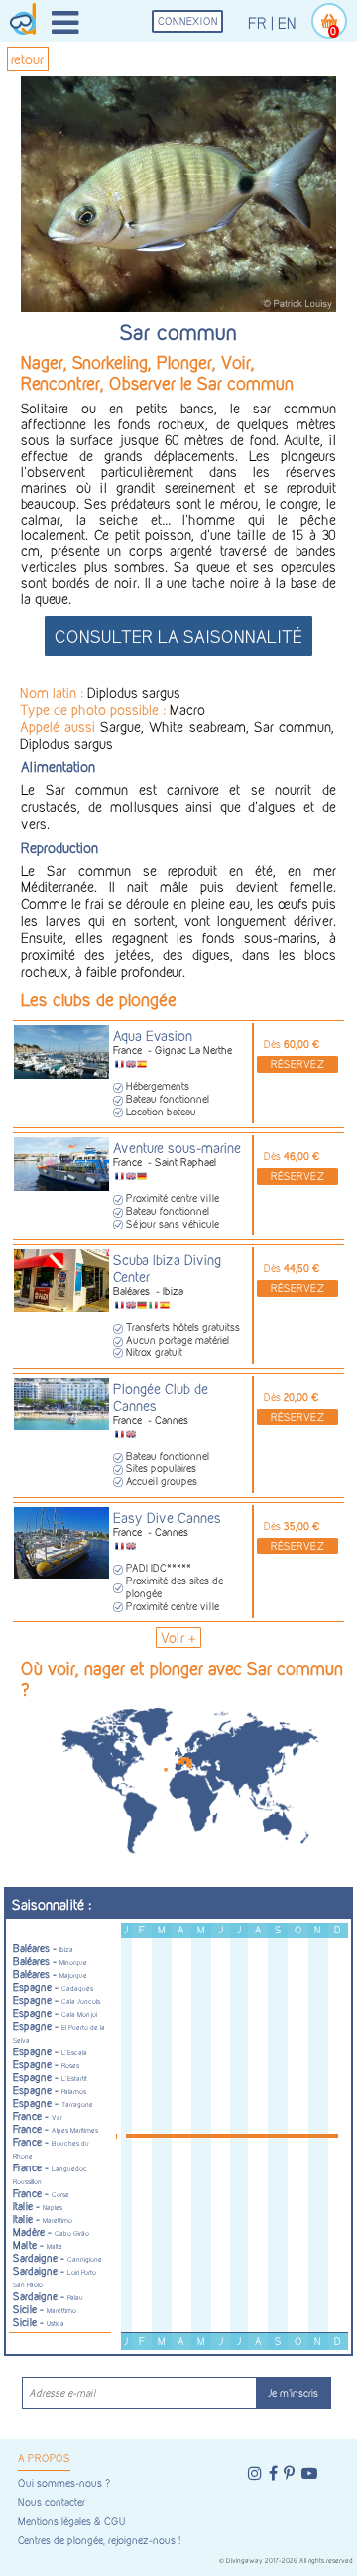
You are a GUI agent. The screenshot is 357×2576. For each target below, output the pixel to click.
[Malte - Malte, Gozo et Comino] (190, 1766)
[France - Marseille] (182, 1759)
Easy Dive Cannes (167, 1518)
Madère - (51, 2232)
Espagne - (53, 1988)
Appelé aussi (60, 726)
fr (257, 23)
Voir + (178, 1638)
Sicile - (45, 2310)
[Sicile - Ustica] (190, 1762)
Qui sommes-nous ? (64, 2483)
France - (38, 2116)
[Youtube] (309, 2473)
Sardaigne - (58, 2258)
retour (27, 59)
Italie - (38, 2207)
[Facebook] (273, 2473)
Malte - (38, 2245)
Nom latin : (54, 693)
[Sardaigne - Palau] (188, 1761)
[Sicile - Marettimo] (188, 1764)
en (287, 23)
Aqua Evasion (153, 1036)
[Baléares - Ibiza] (179, 1762)
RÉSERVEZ (297, 1064)
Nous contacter (52, 2502)
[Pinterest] (289, 2473)
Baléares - (43, 1949)
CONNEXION (188, 21)
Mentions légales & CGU (71, 2522)
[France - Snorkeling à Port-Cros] (185, 1759)
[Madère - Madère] (166, 1770)
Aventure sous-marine (177, 1148)
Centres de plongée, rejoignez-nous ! (99, 2541)
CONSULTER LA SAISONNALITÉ (178, 636)
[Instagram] (255, 2473)
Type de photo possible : (95, 709)
